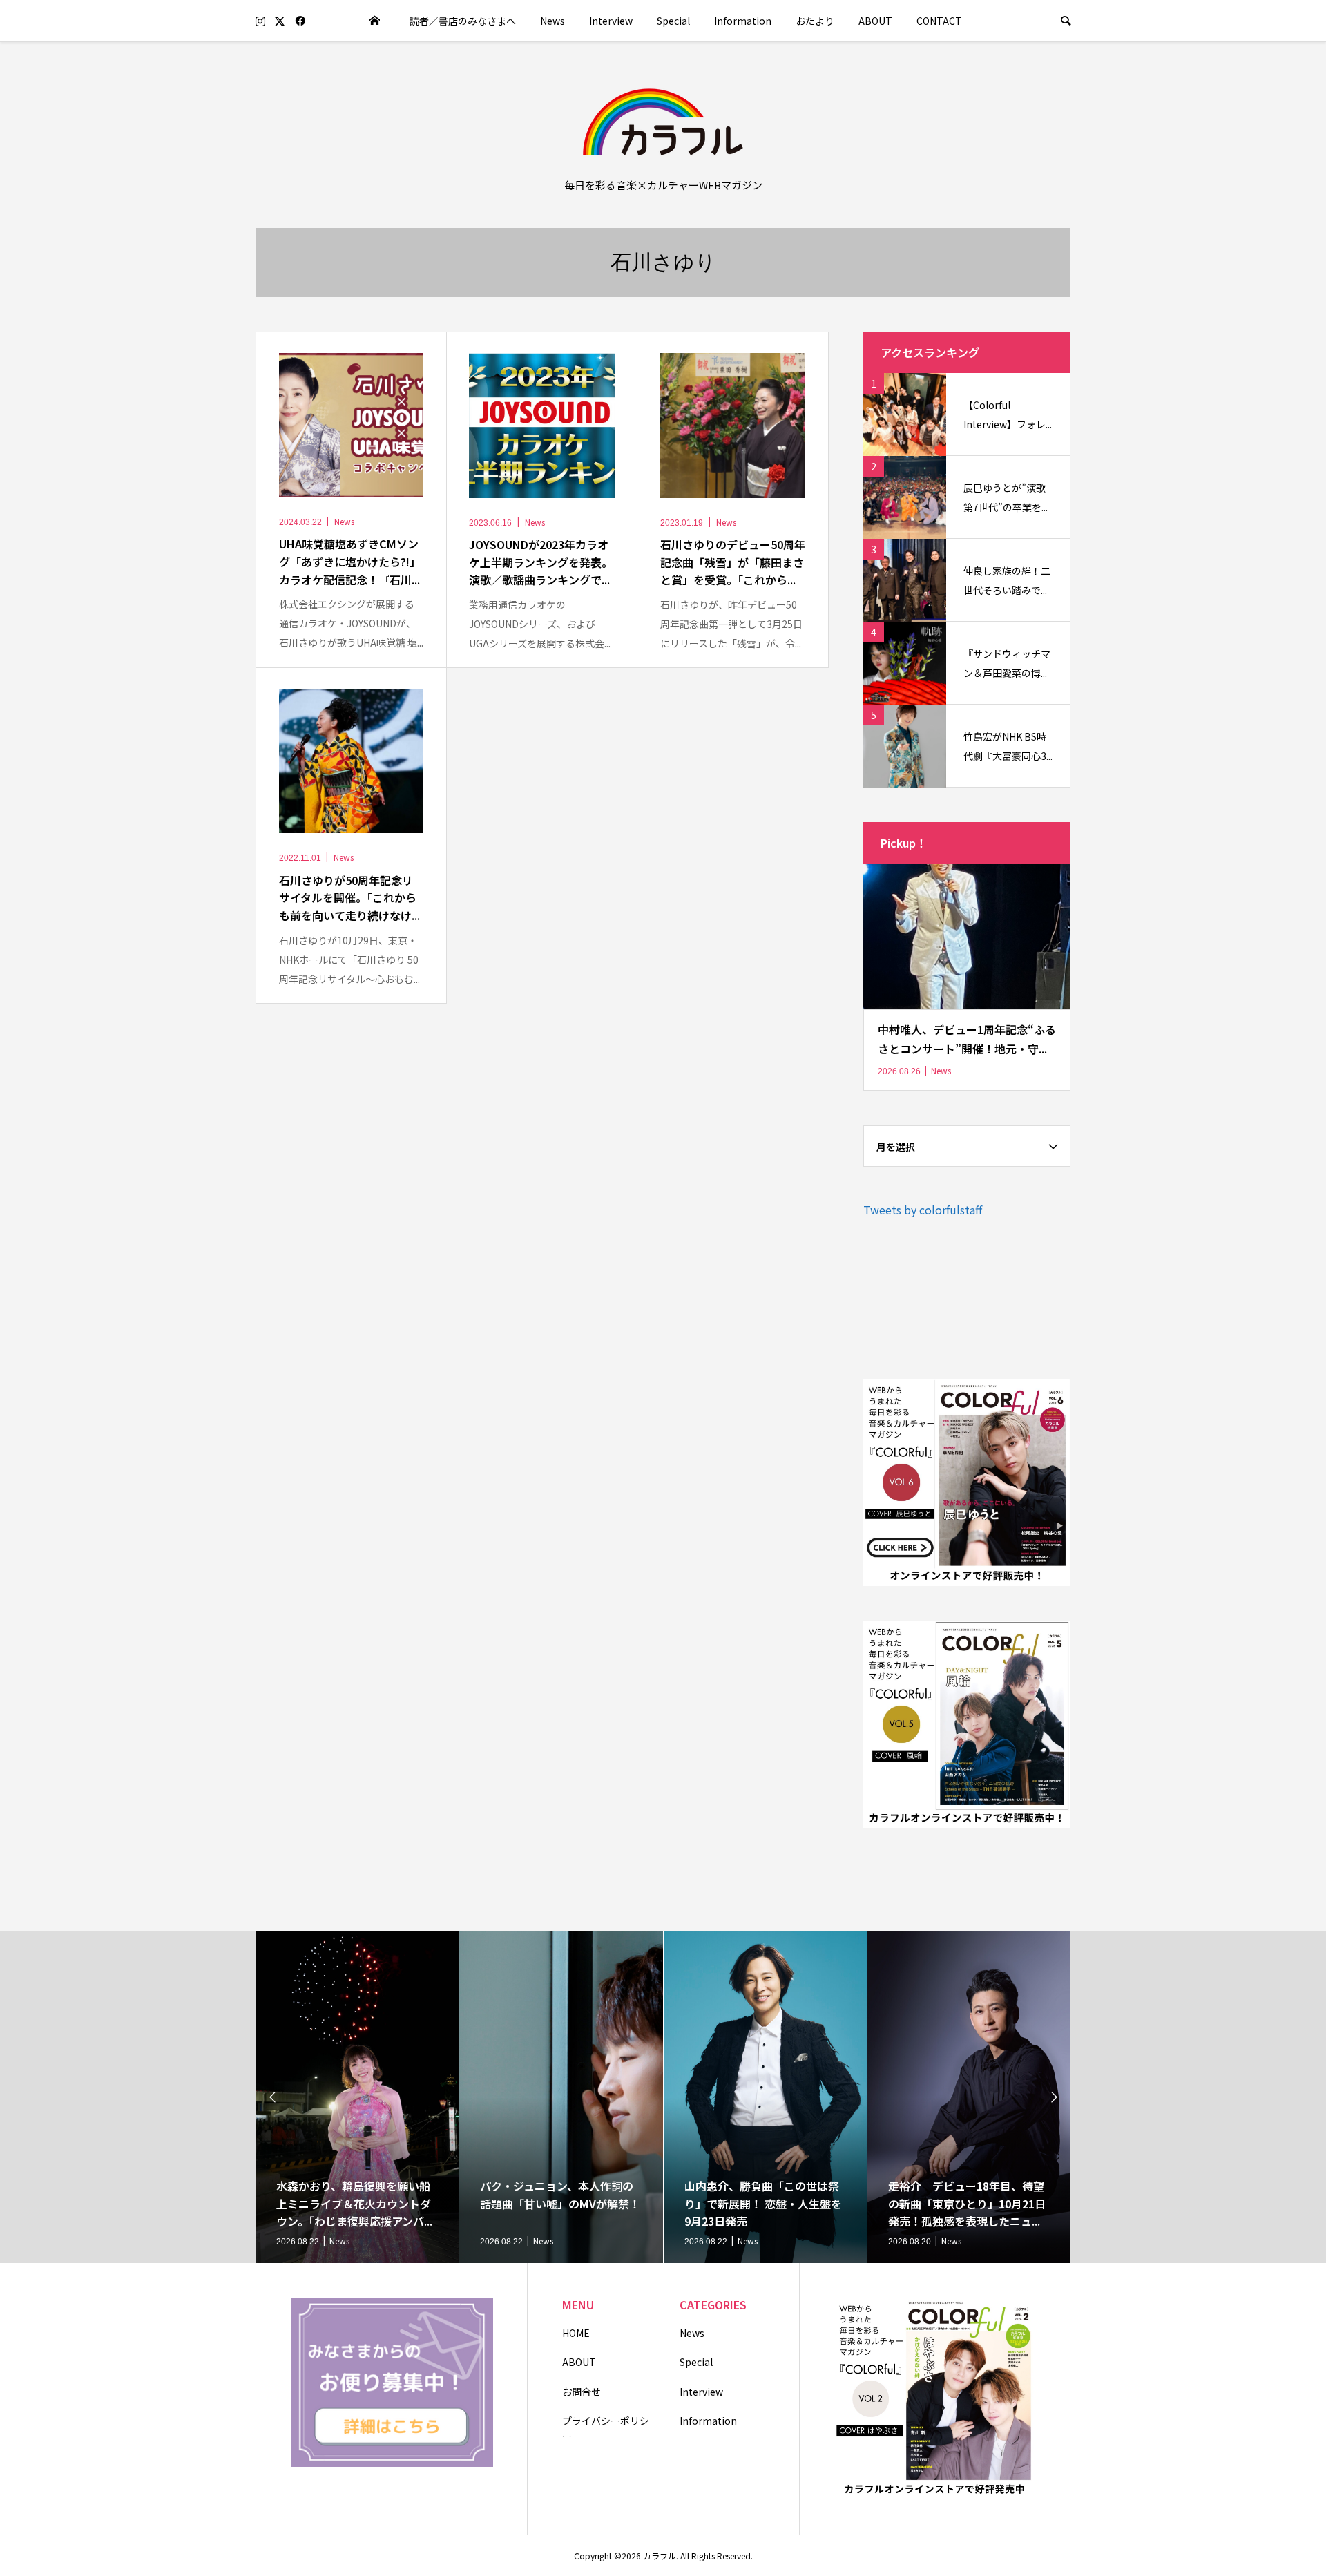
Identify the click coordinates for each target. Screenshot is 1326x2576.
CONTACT (939, 21)
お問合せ (582, 2392)
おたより (815, 21)
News (552, 21)
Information (743, 21)
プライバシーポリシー (606, 2428)
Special (673, 21)
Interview (611, 21)
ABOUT (875, 21)
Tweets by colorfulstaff (923, 1210)
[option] (357, 2097)
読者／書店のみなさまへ (463, 21)
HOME (576, 2333)
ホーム (375, 21)
